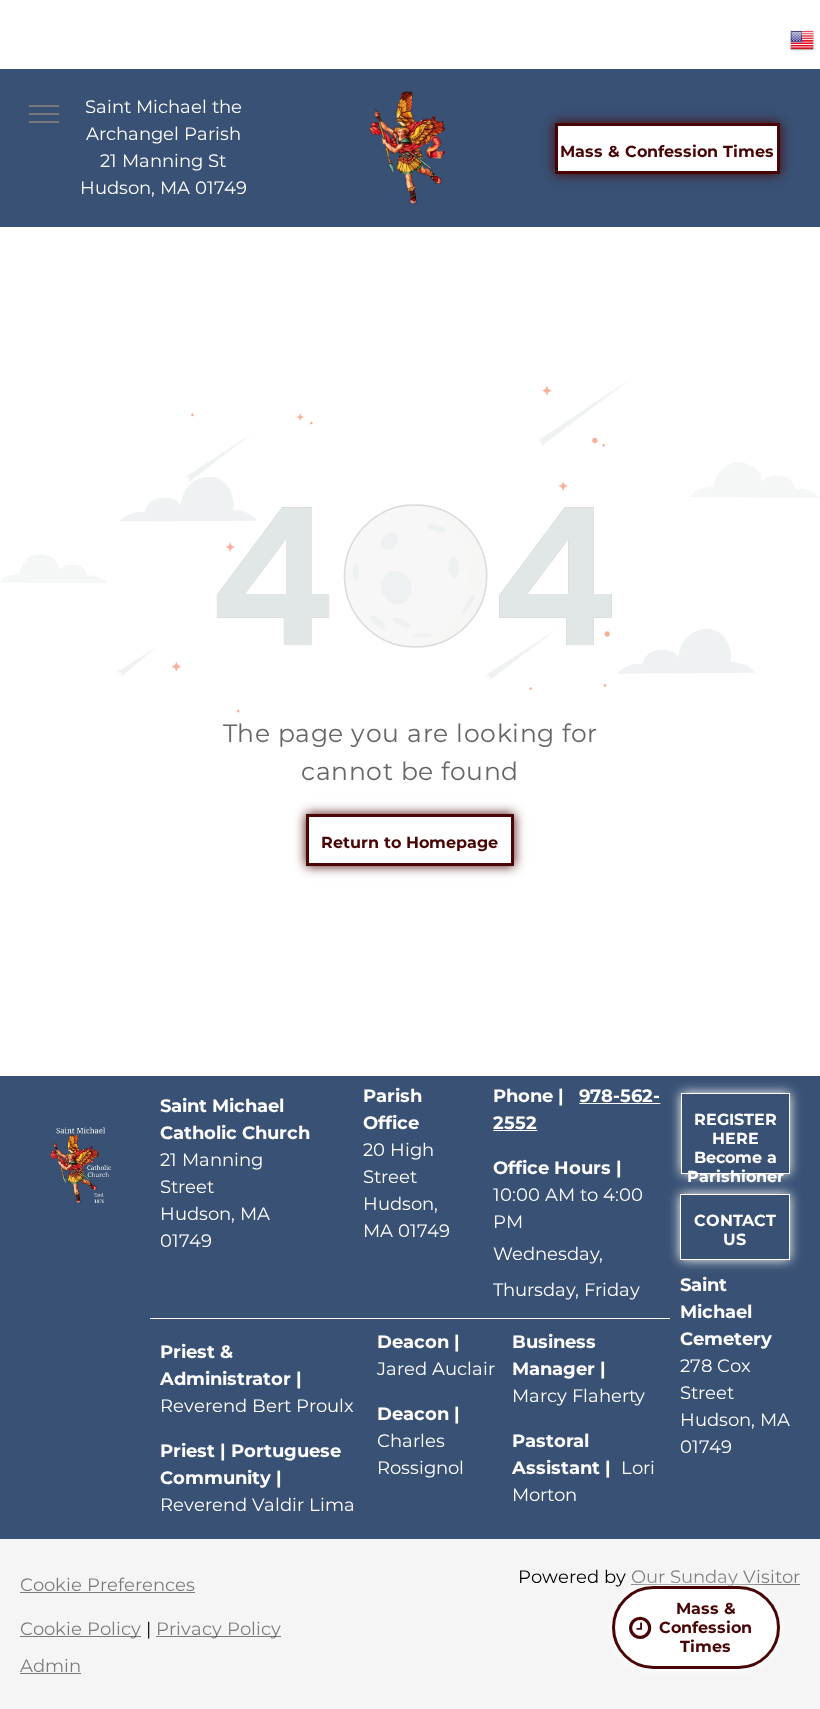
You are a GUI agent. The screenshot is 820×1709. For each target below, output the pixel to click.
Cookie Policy (80, 1629)
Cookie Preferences (107, 1585)
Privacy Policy (218, 1629)
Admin (50, 1666)
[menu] (44, 114)
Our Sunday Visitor (715, 1577)
